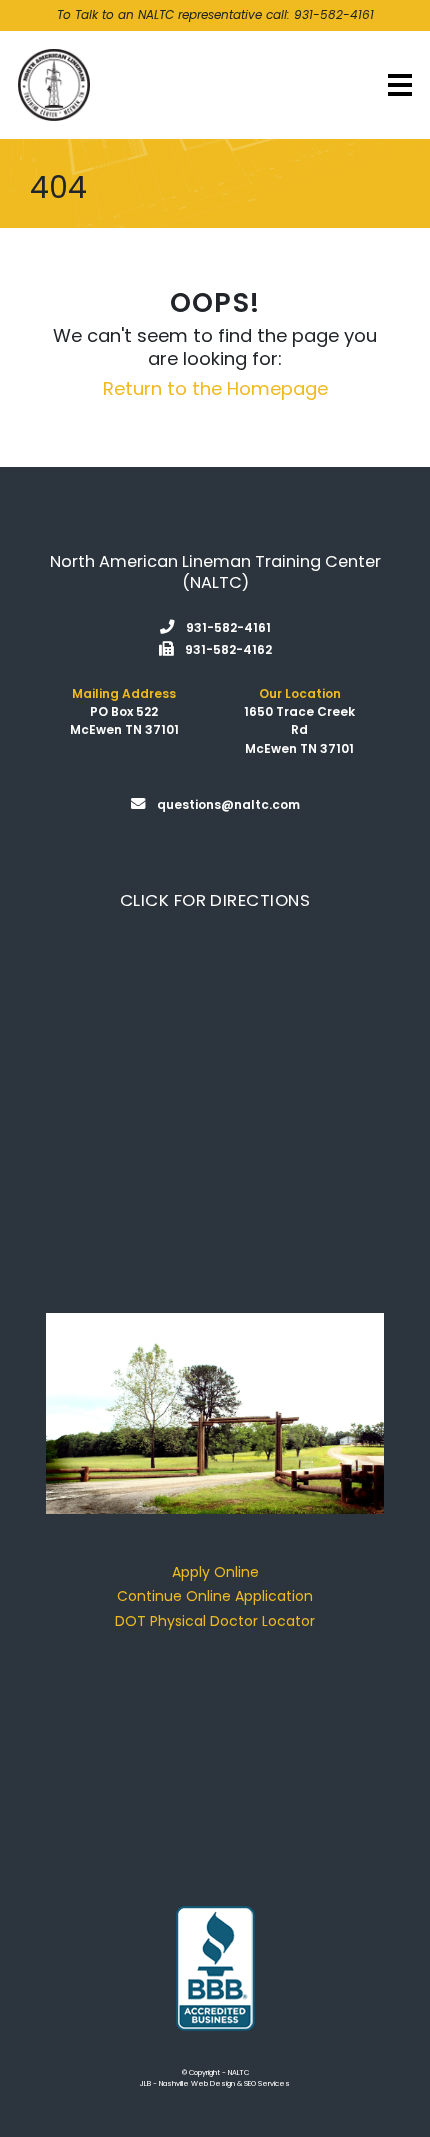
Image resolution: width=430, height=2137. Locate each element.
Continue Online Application (215, 1596)
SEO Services (267, 2083)
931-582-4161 (334, 14)
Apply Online (215, 1572)
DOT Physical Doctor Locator (215, 1621)
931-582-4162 (228, 649)
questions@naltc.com (228, 804)
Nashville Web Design (197, 2083)
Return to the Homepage (215, 388)
